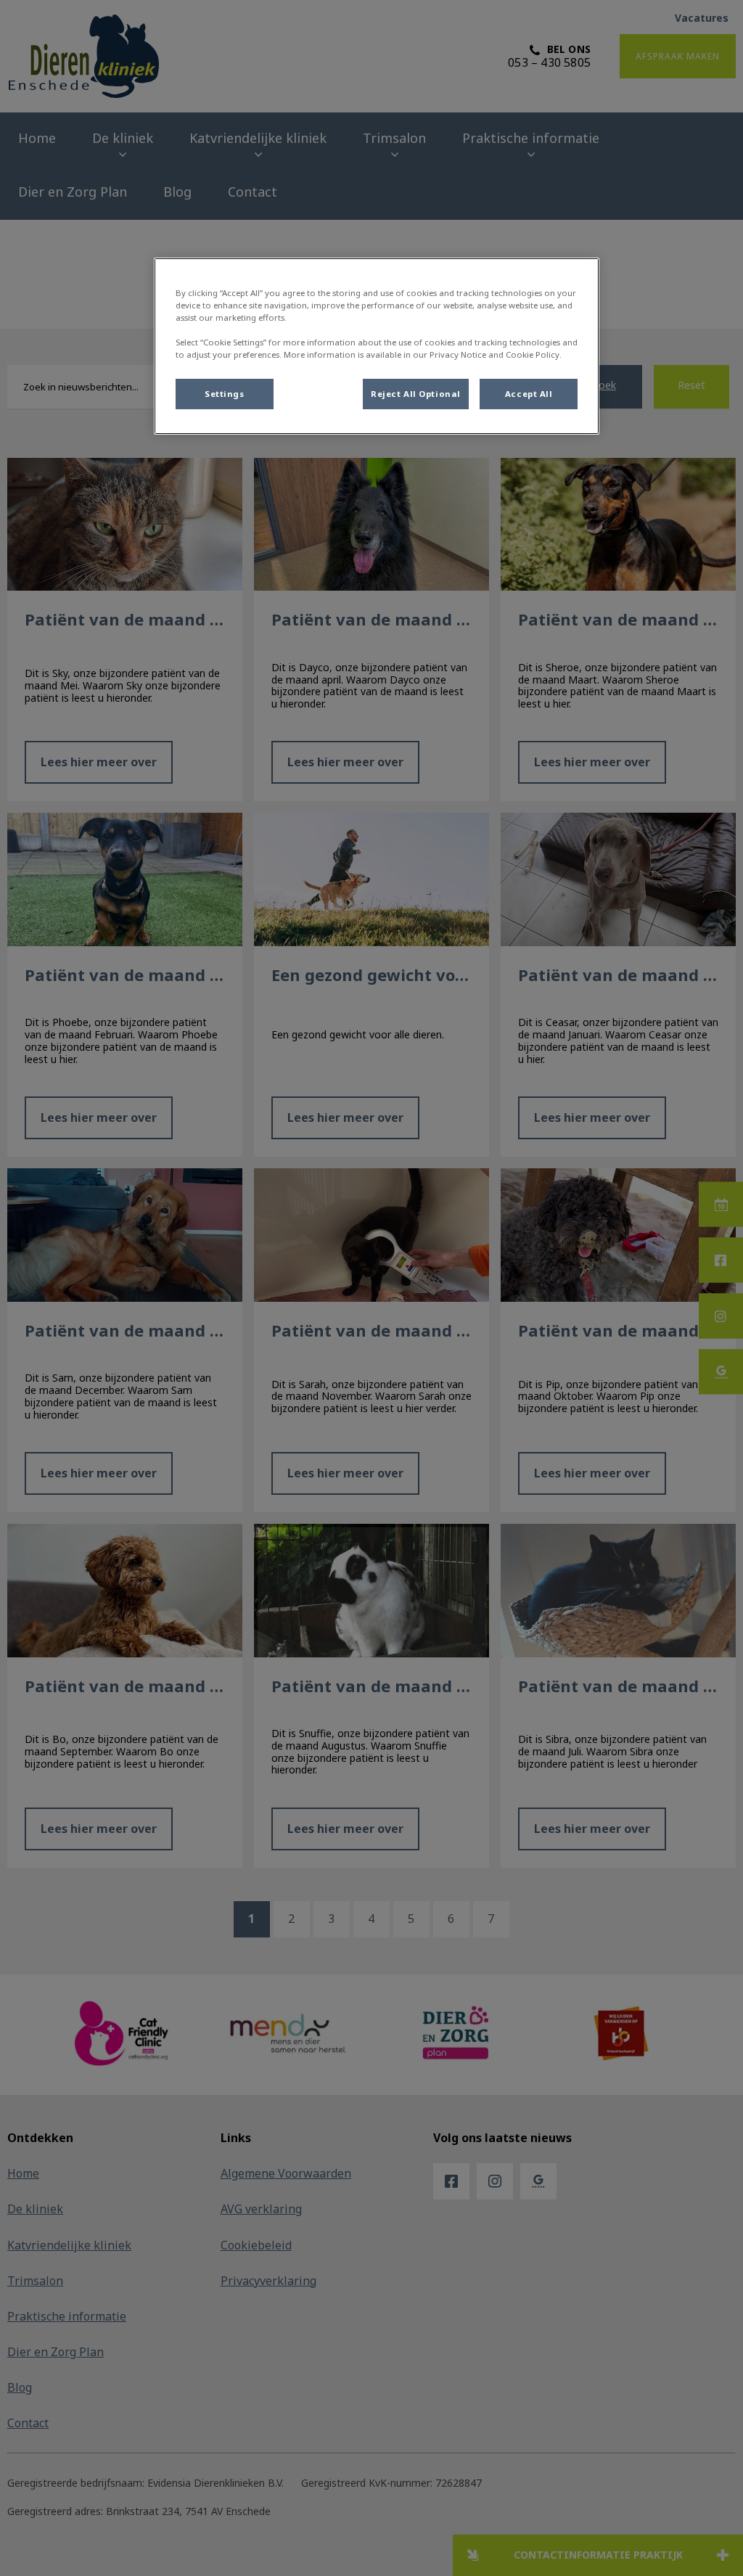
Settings (225, 394)
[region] (377, 346)
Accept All (529, 394)
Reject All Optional (416, 394)
